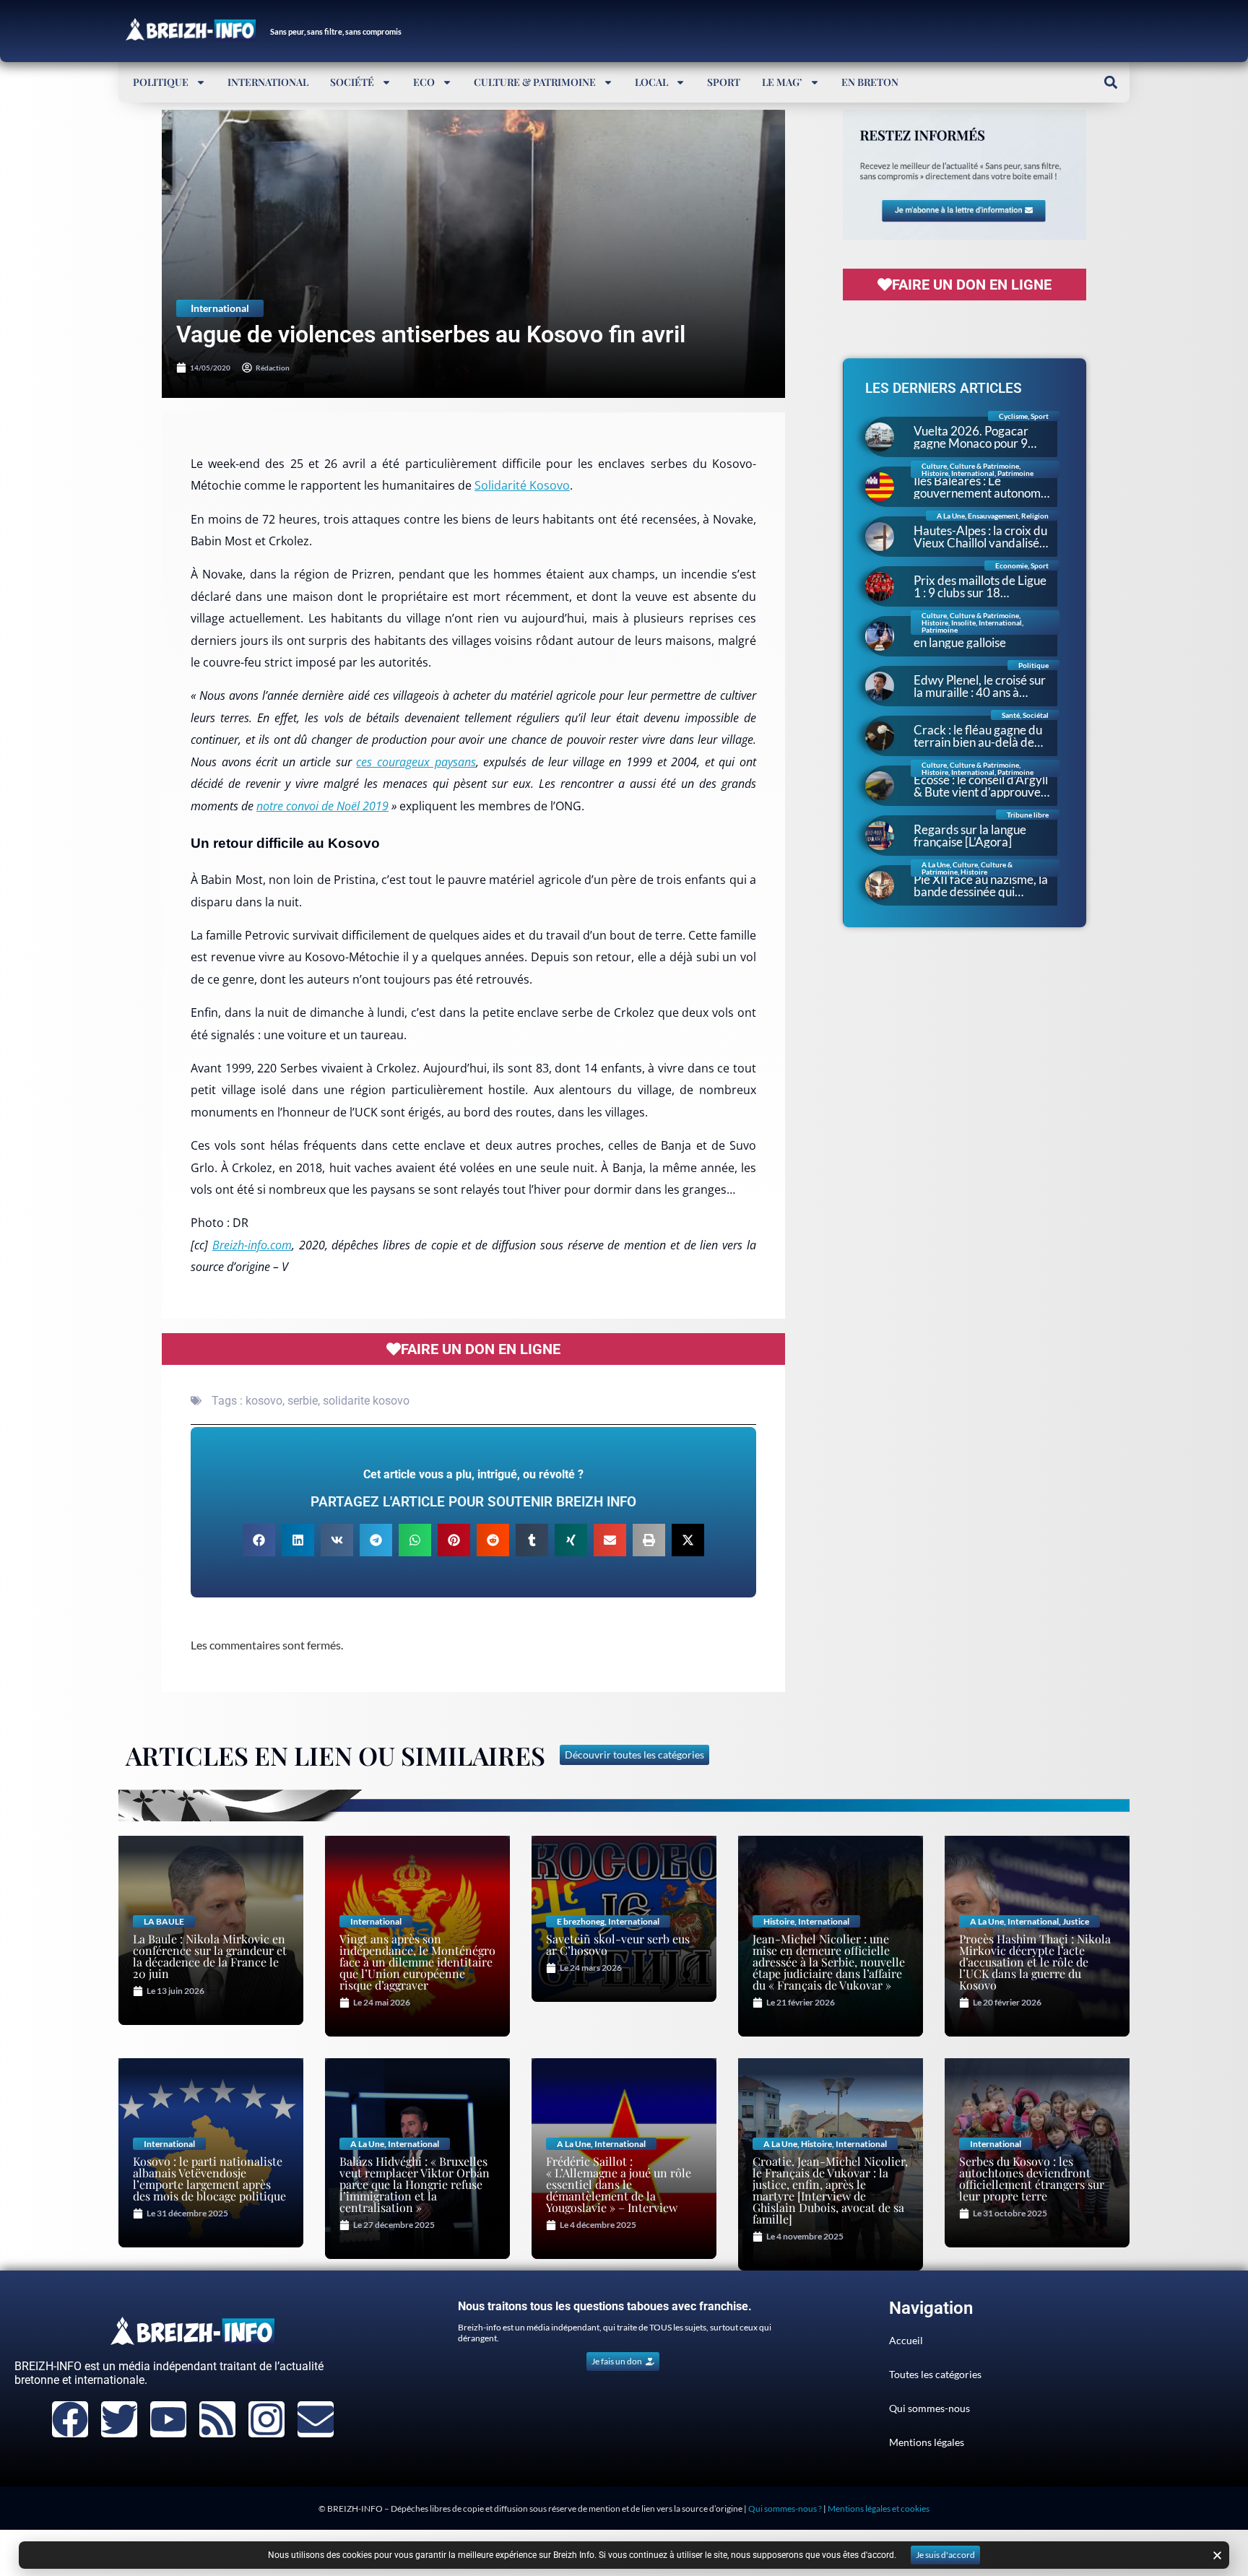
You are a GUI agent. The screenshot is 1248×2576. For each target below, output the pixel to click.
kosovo (264, 1401)
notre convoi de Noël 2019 (322, 806)
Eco (424, 82)
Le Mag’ (782, 82)
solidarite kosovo (366, 1401)
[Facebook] (70, 2419)
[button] (1110, 82)
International (268, 82)
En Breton (870, 82)
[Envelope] (316, 2419)
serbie (303, 1401)
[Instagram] (266, 2419)
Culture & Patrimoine (535, 82)
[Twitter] (119, 2419)
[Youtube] (168, 2419)
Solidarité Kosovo (522, 485)
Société (352, 82)
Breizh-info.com (252, 1245)
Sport (724, 82)
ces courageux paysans (416, 762)
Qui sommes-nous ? (785, 2508)
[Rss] (217, 2419)
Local (651, 82)
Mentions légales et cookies (879, 2508)
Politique (161, 82)
